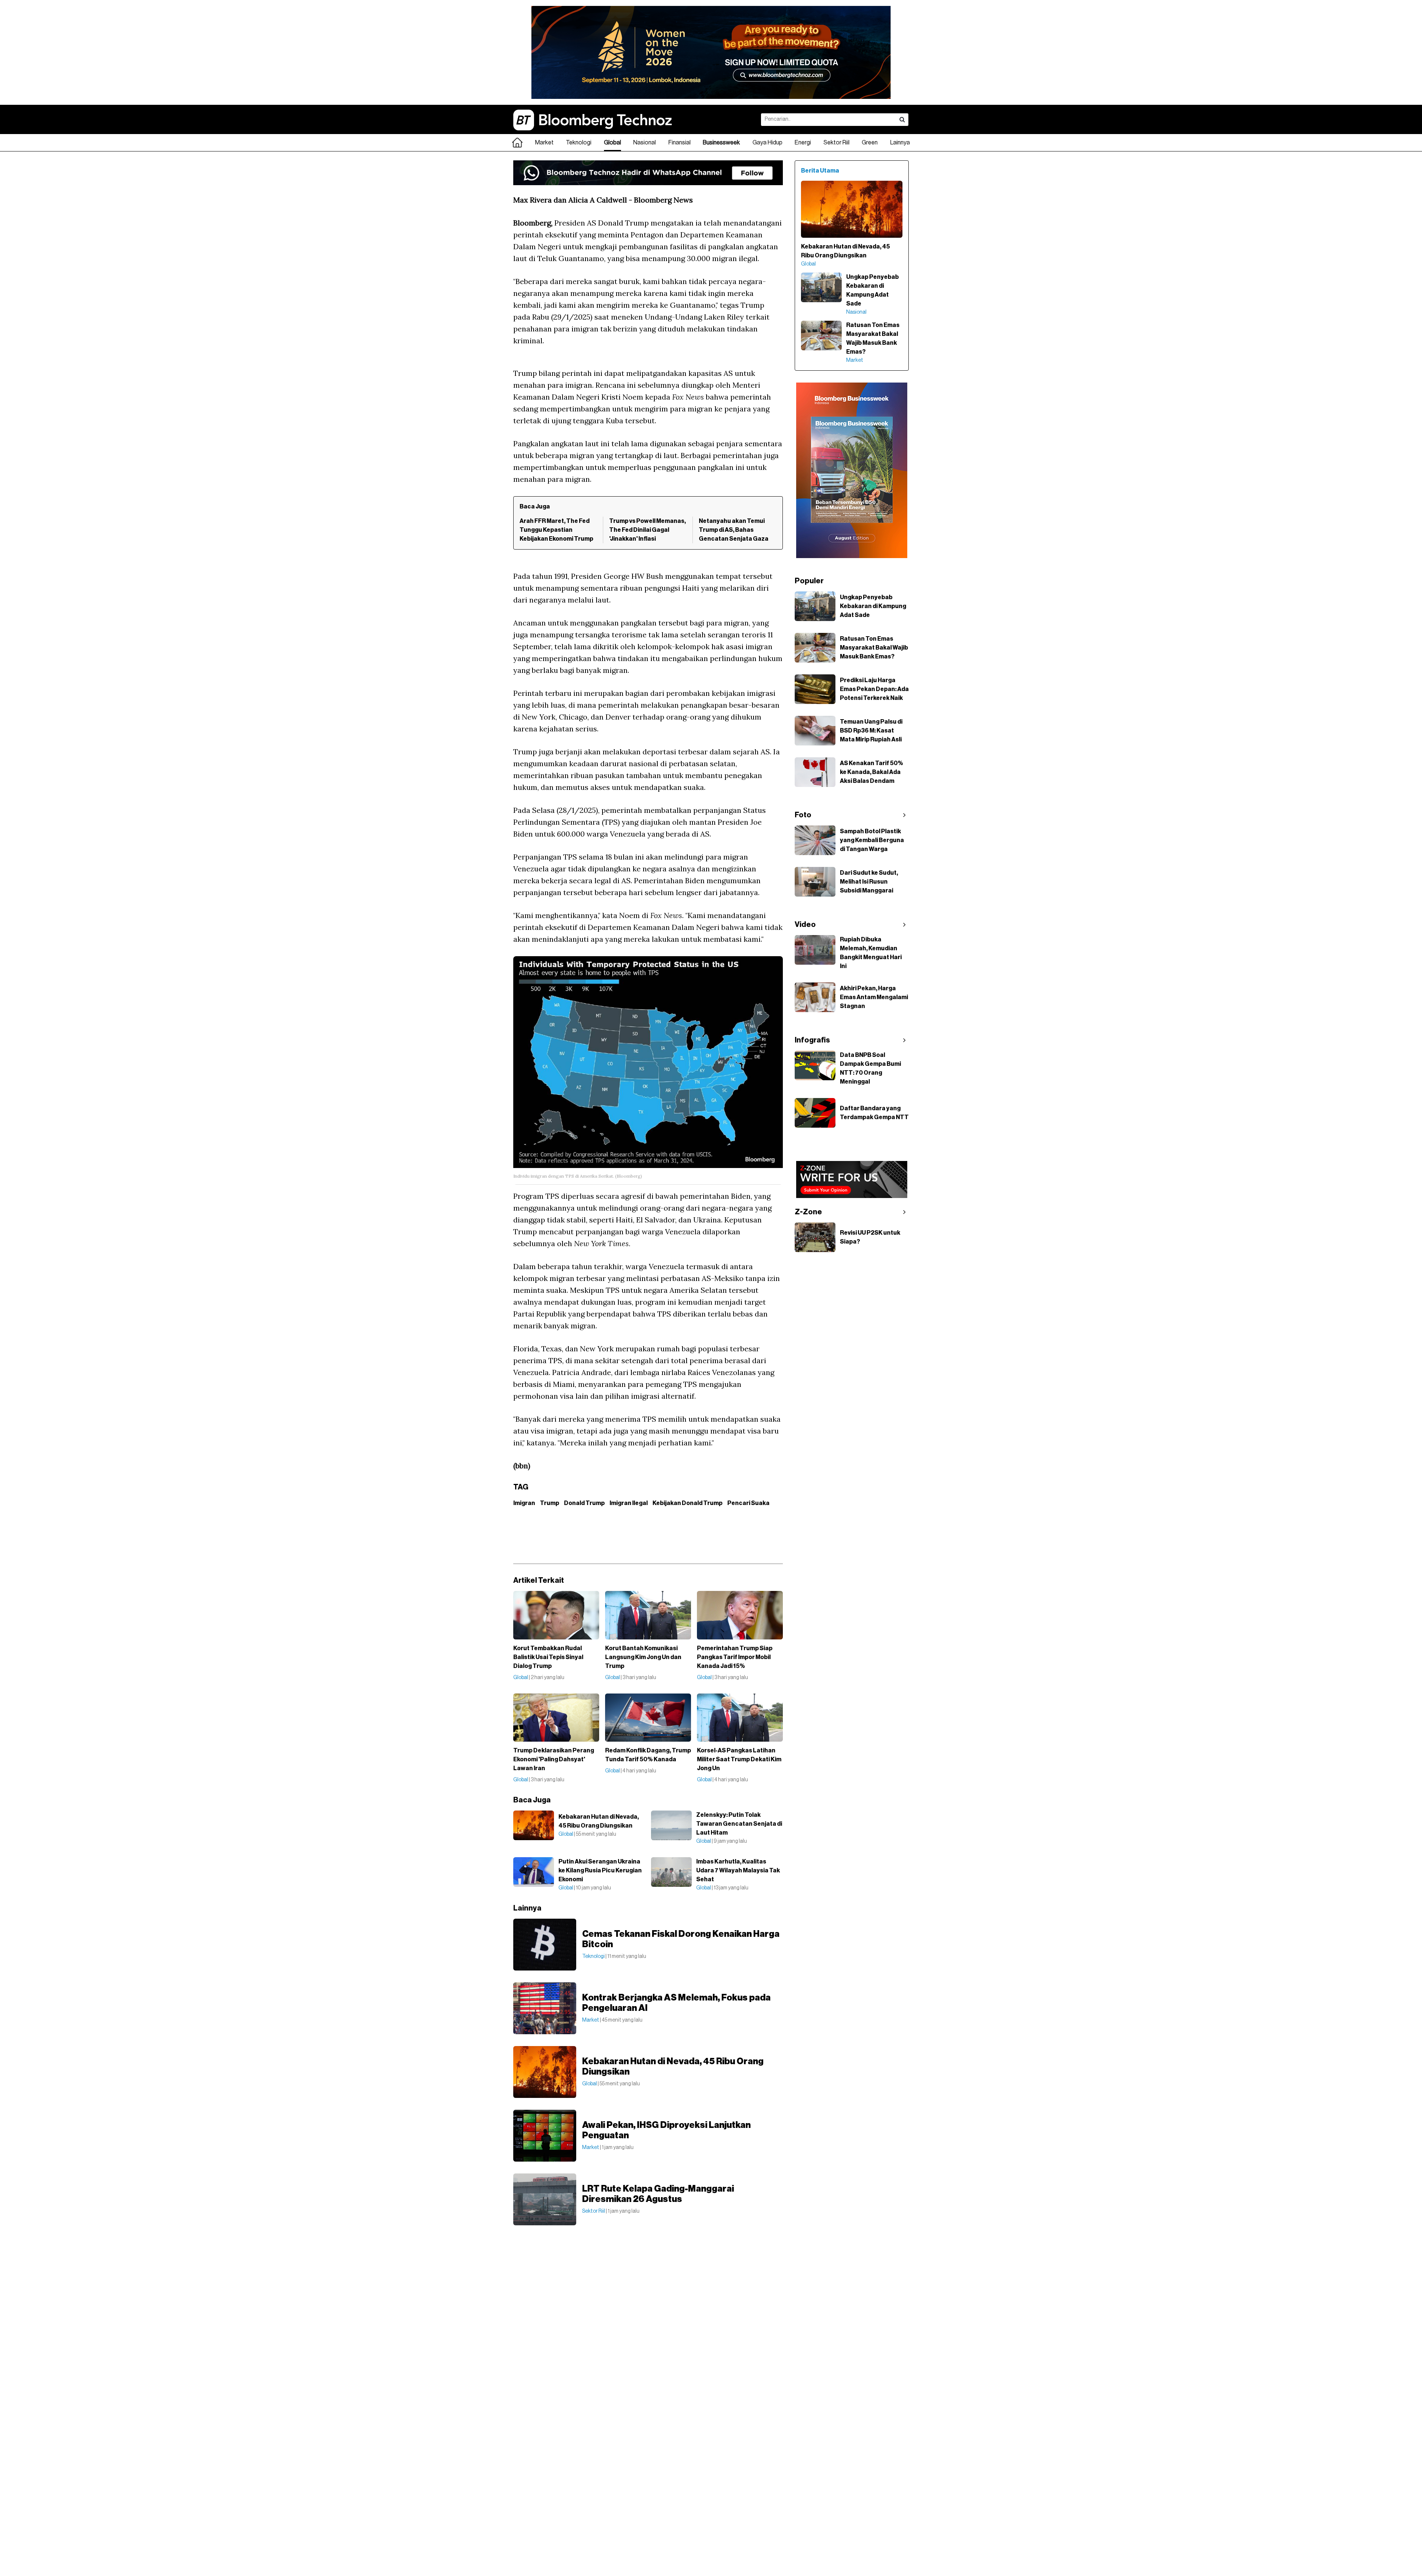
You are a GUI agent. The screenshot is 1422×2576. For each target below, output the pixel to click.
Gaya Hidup (767, 143)
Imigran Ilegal (629, 1503)
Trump (550, 1503)
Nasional (645, 143)
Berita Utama (820, 171)
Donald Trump (584, 1503)
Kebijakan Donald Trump (687, 1503)
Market (544, 143)
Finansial (680, 143)
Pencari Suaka (748, 1503)
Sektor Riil (837, 143)
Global (612, 143)
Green (870, 143)
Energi (803, 143)
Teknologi (579, 143)
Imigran (524, 1503)
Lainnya (900, 143)
